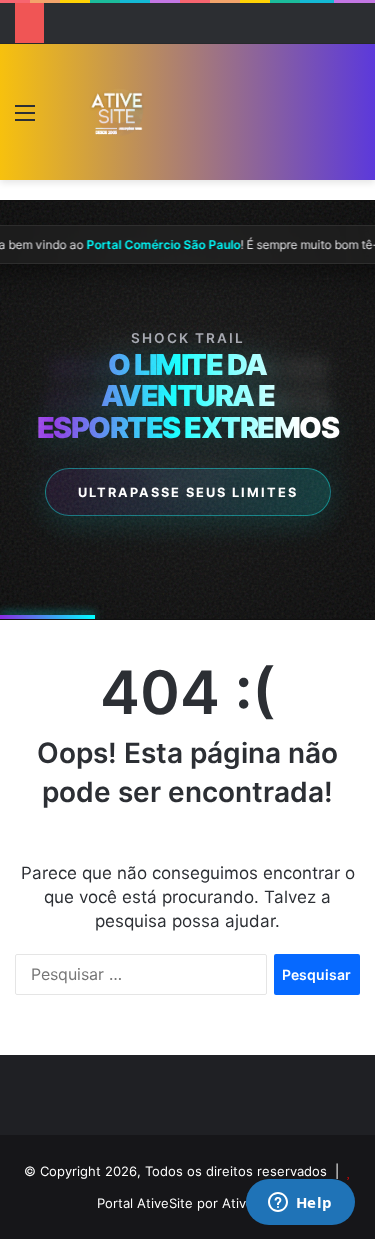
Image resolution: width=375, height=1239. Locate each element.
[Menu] (25, 119)
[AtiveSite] (117, 111)
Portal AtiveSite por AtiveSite (187, 1203)
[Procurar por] (350, 119)
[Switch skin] (60, 119)
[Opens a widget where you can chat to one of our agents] (300, 1204)
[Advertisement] (237, 116)
